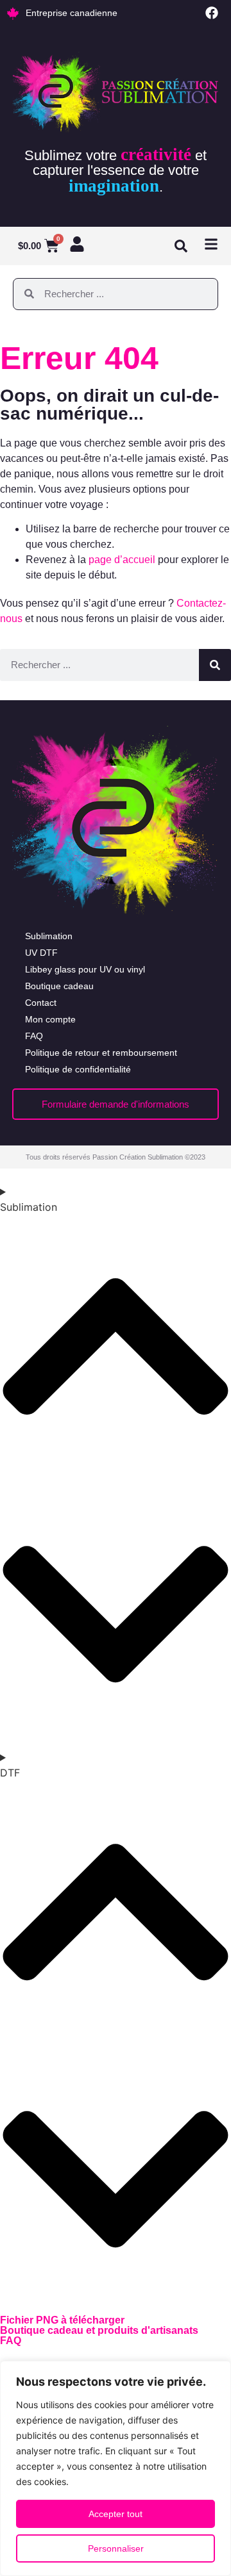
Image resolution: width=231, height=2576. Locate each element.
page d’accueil (122, 560)
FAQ (34, 1036)
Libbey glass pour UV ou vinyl (85, 969)
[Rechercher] (215, 665)
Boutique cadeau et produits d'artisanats (99, 2330)
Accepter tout (116, 2514)
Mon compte (50, 1019)
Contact (41, 1003)
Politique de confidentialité (78, 1069)
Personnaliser (116, 2548)
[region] (116, 2468)
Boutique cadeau (59, 986)
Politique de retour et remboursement (101, 1053)
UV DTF (41, 953)
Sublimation (49, 936)
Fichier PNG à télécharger (62, 2320)
